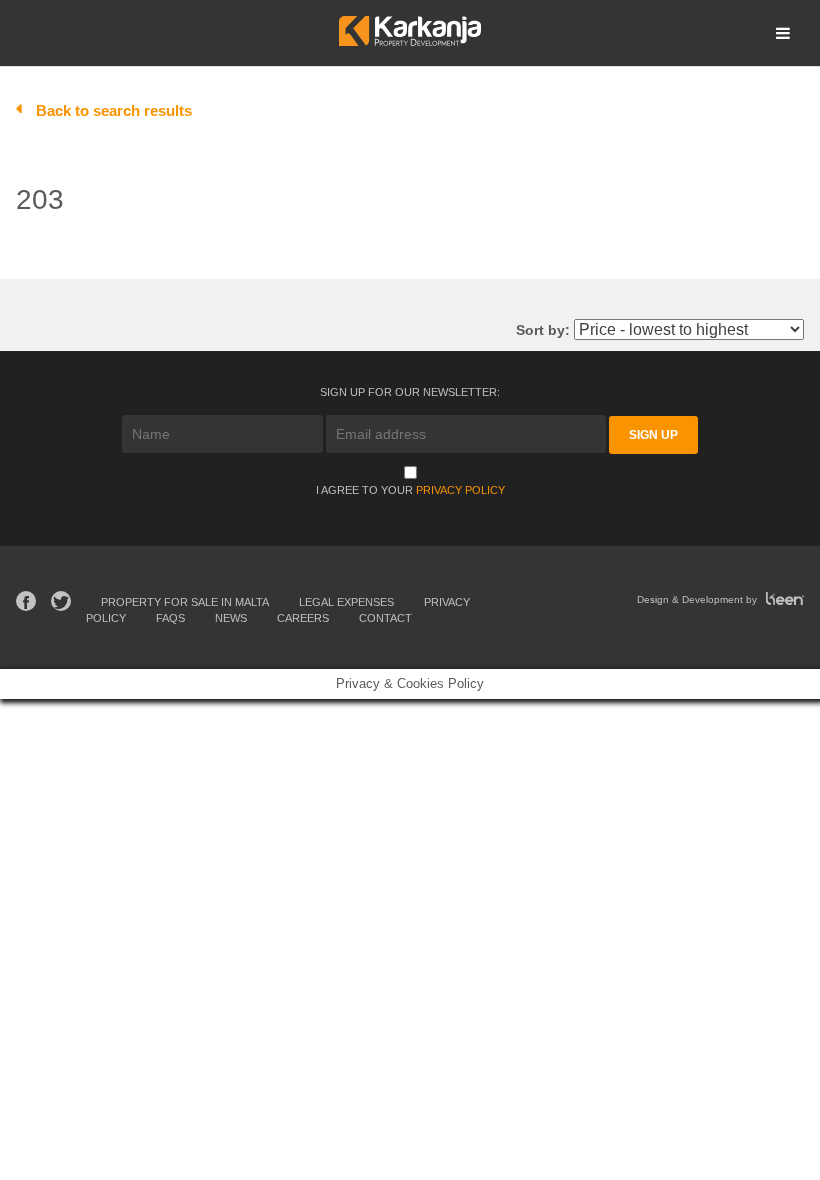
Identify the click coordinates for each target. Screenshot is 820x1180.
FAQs (170, 618)
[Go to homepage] (409, 40)
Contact (385, 618)
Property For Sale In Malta (185, 602)
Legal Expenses (346, 602)
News (231, 618)
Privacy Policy (460, 490)
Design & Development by (698, 599)
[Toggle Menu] (783, 33)
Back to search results (114, 110)
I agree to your (410, 490)
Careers (303, 618)
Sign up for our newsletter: (410, 392)
